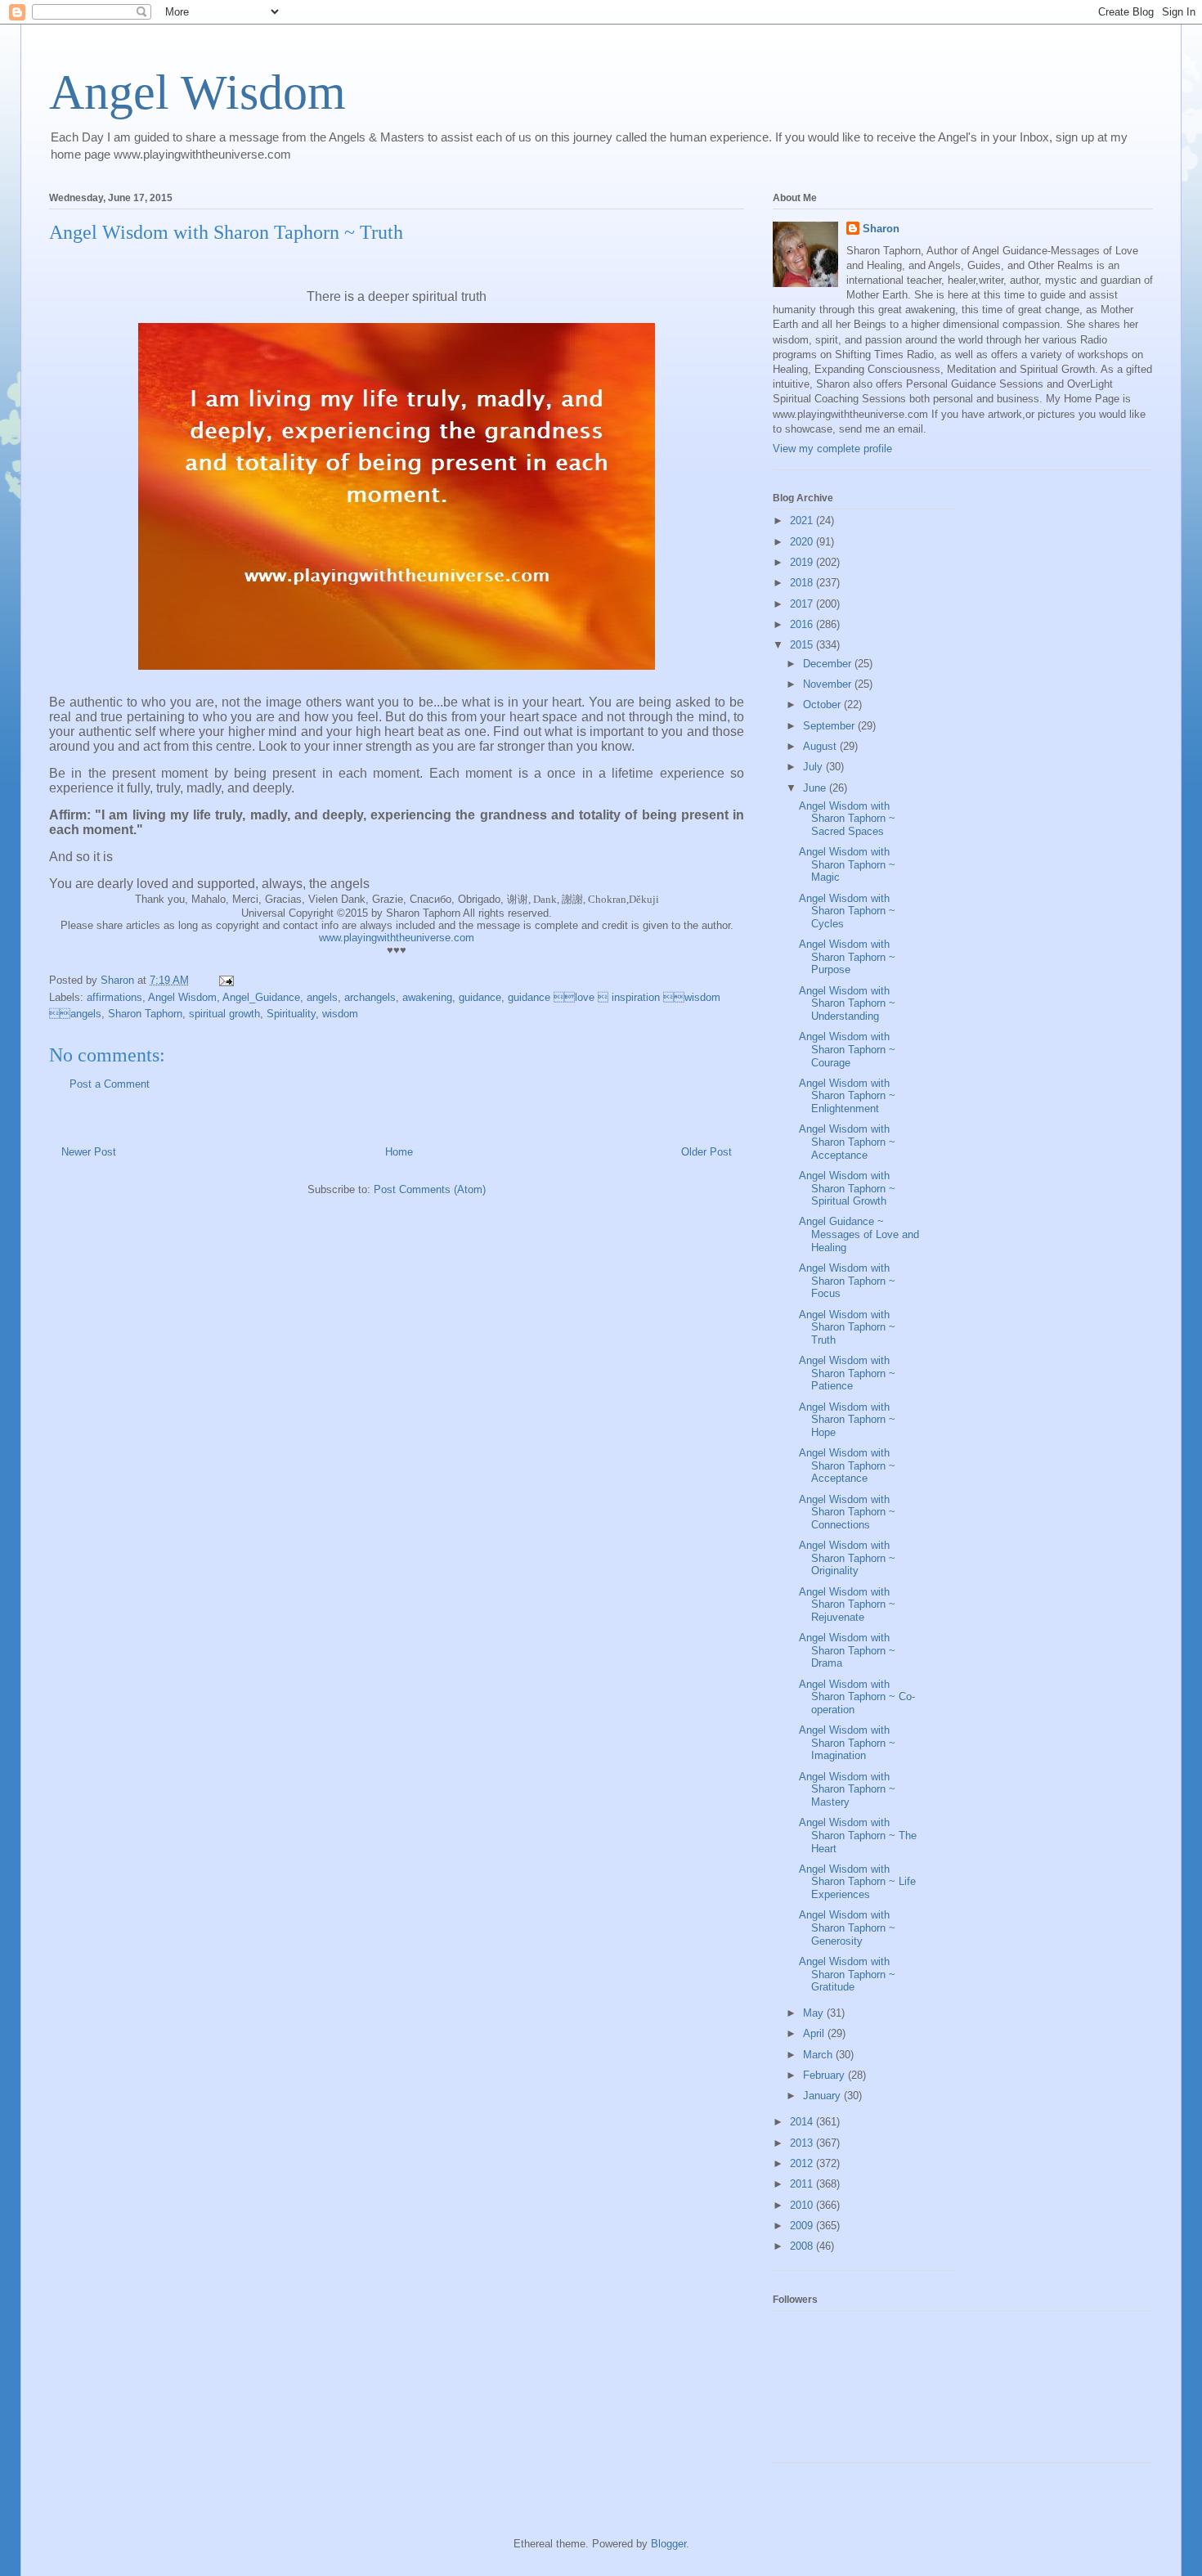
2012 (803, 2163)
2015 (803, 645)
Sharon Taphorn (145, 1014)
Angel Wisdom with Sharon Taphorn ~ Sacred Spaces (847, 819)
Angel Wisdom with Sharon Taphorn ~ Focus (847, 1281)
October (823, 705)
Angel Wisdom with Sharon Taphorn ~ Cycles (847, 911)
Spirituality (291, 1014)
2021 (803, 521)
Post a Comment (110, 1084)
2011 (803, 2184)
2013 (803, 2143)
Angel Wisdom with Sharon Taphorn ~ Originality (847, 1558)
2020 (803, 542)
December (829, 664)
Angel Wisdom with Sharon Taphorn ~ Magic (847, 864)
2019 (803, 562)
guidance (480, 997)
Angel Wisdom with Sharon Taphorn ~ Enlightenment (847, 1096)
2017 (803, 604)
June (816, 788)
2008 (803, 2246)
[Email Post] (225, 980)
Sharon (881, 229)
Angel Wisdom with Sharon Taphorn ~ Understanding (847, 1003)
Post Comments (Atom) (430, 1189)
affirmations (114, 997)
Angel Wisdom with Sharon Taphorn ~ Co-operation (857, 1697)
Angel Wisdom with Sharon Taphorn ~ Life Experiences (857, 1882)
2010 (803, 2205)
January (823, 2096)
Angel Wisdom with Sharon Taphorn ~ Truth (847, 1327)
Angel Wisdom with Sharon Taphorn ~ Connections (847, 1512)
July (814, 767)
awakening (427, 997)
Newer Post (89, 1152)
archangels (370, 997)
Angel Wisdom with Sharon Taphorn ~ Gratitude (847, 1974)
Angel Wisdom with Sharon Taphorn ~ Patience (847, 1373)
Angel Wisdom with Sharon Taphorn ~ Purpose (847, 957)
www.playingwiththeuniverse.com (397, 938)
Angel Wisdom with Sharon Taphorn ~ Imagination (847, 1743)
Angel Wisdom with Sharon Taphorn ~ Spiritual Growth (847, 1188)
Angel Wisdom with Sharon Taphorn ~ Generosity (847, 1928)
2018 (803, 583)
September (830, 726)
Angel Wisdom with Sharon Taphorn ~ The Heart (858, 1835)
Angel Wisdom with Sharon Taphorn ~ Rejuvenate (847, 1604)
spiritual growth (224, 1014)
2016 (803, 624)
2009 (803, 2226)
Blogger (668, 2544)
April (815, 2033)
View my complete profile (832, 449)
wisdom (340, 1014)
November (829, 684)
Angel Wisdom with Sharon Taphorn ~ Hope (847, 1420)
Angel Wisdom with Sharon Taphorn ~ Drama (847, 1650)
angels (322, 997)
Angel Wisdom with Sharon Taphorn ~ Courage (847, 1049)
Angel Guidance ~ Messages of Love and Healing (859, 1234)
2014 (803, 2122)
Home (399, 1152)
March (819, 2055)
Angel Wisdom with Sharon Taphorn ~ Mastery (847, 1789)
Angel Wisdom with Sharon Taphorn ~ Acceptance (847, 1142)
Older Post (706, 1152)
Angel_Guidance (261, 997)
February (825, 2075)
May (815, 2013)
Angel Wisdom (197, 92)
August (821, 746)
